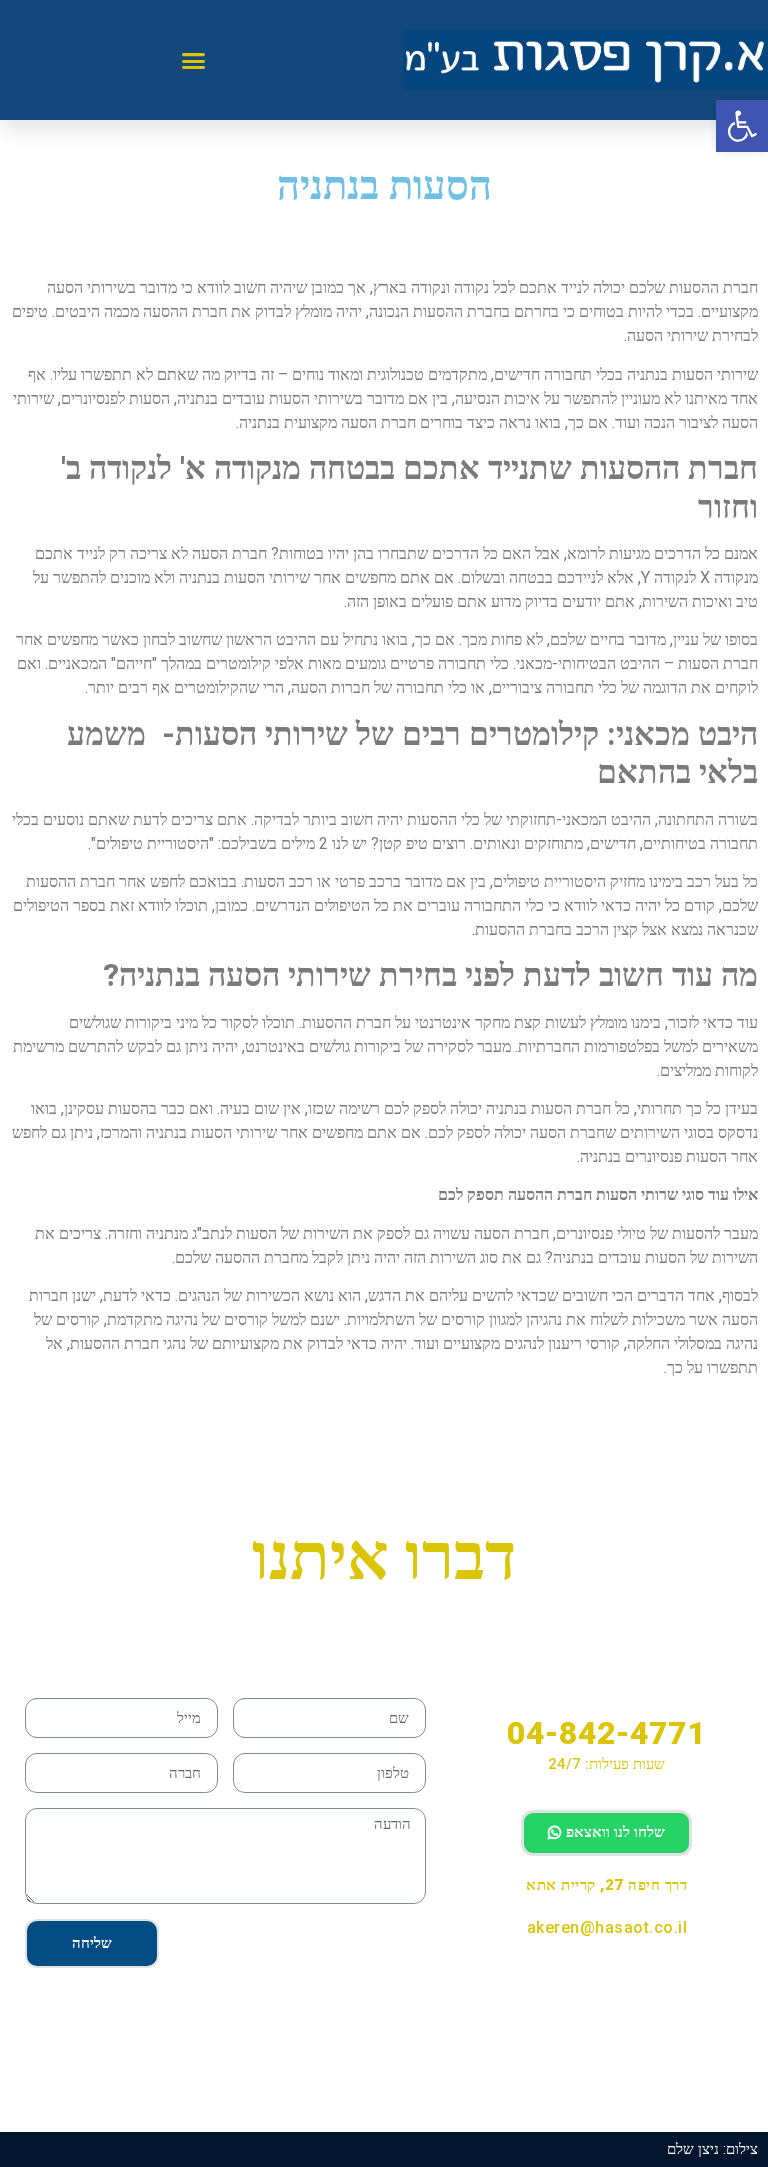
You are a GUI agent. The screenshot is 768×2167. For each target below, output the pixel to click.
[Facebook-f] (653, 1984)
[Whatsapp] (559, 1984)
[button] (194, 60)
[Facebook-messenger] (606, 1984)
